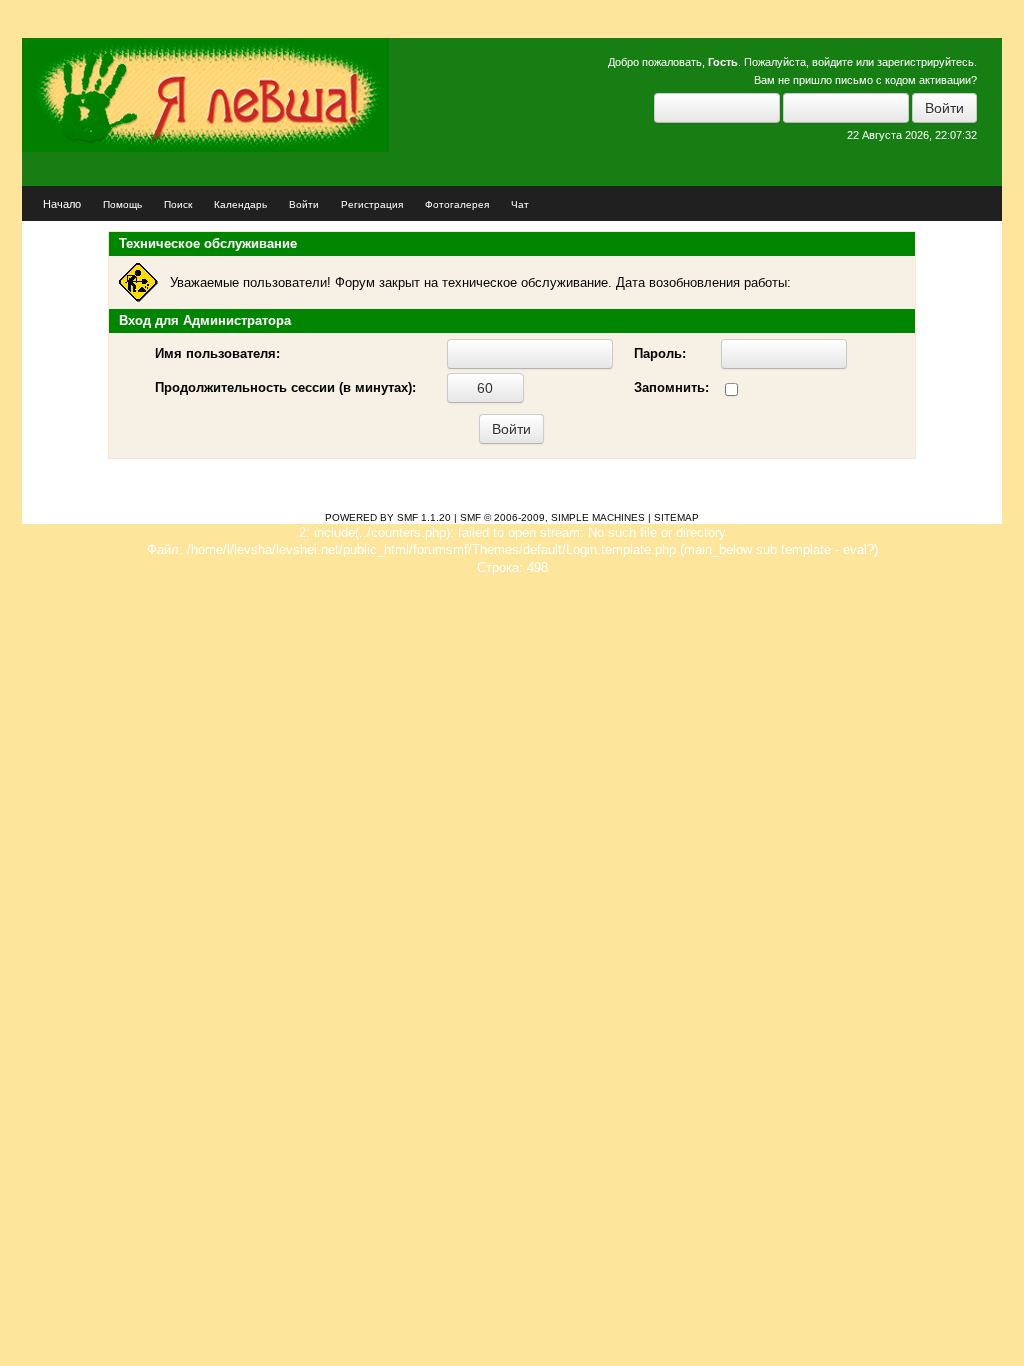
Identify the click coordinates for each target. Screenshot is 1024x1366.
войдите (832, 62)
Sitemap (676, 517)
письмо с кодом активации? (906, 80)
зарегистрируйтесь (925, 62)
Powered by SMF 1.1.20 (388, 517)
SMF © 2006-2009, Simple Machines (552, 517)
